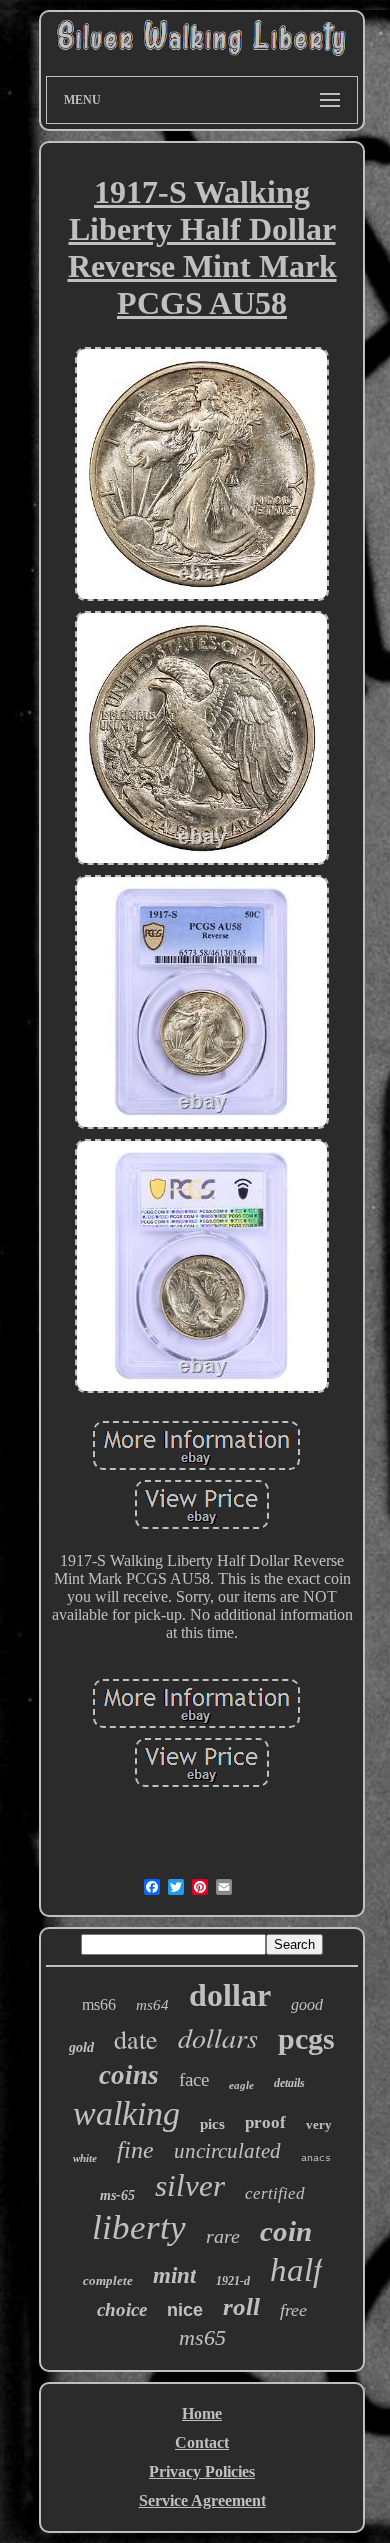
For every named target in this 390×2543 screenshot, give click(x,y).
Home (202, 2413)
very (319, 2124)
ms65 (202, 2337)
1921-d (233, 2281)
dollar (230, 1995)
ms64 (152, 2005)
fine (135, 2150)
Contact (202, 2442)
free (293, 2310)
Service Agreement (202, 2500)
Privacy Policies (202, 2471)
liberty (139, 2227)
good (307, 2004)
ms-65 (117, 2195)
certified (275, 2193)
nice (185, 2310)
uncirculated (227, 2151)
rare (223, 2236)
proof (265, 2122)
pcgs (306, 2038)
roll (241, 2306)
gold (81, 2047)
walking (126, 2113)
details (289, 2083)
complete (108, 2280)
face (194, 2079)
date (136, 2039)
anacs (316, 2158)
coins (129, 2075)
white (85, 2158)
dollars (218, 2037)
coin (286, 2231)
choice (122, 2309)
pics (212, 2124)
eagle (241, 2085)
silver (190, 2185)
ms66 (99, 2004)
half (296, 2270)
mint (174, 2275)
